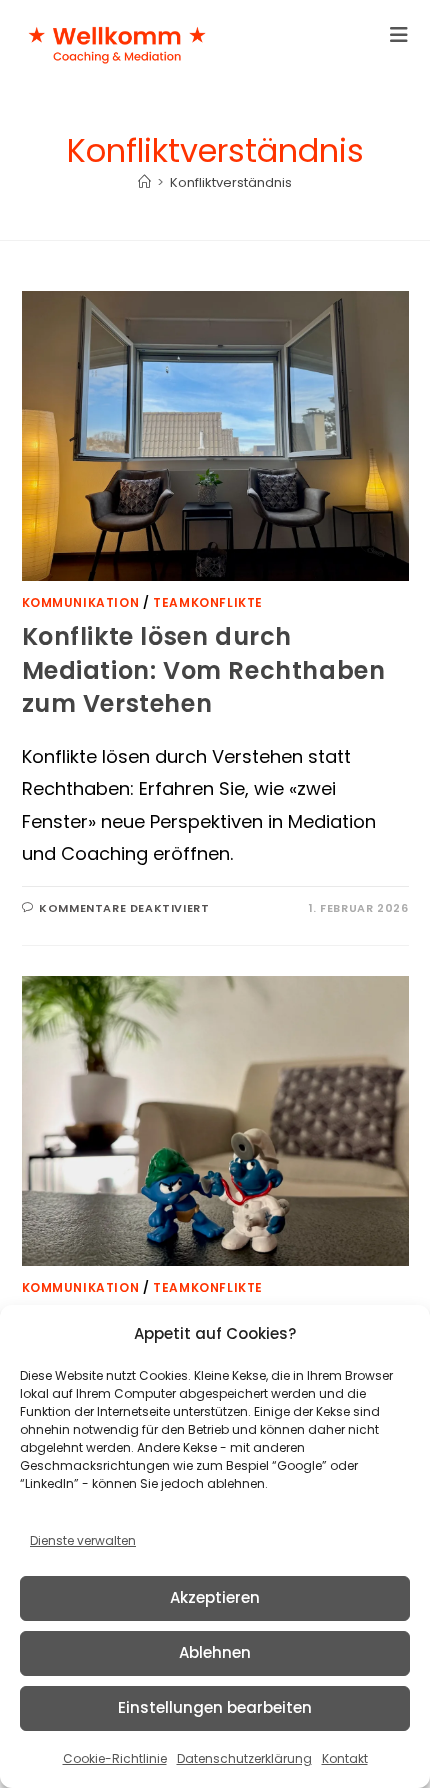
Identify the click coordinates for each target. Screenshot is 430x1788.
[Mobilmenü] (399, 35)
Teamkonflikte (208, 602)
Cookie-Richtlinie (115, 1758)
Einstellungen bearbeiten (215, 1707)
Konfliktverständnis (231, 182)
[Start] (144, 182)
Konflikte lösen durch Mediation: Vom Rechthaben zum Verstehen (204, 670)
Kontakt (345, 1758)
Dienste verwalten (83, 1540)
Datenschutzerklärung (244, 1758)
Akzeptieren (215, 1597)
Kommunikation (81, 602)
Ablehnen (215, 1652)
